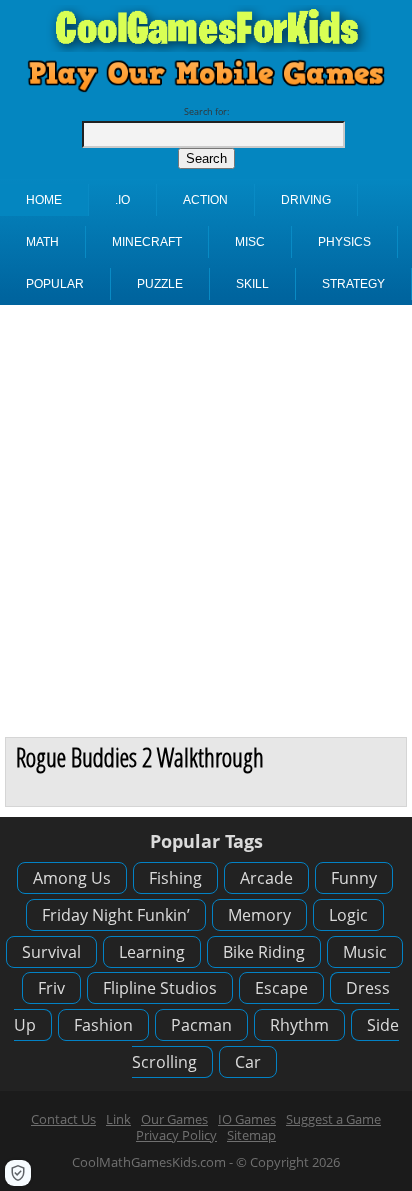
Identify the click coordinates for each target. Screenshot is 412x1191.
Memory (259, 915)
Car (248, 1062)
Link (118, 1119)
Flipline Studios (160, 988)
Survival (51, 952)
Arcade (266, 878)
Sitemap (251, 1135)
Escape (281, 988)
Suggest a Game (333, 1119)
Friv (51, 988)
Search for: (206, 111)
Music (365, 952)
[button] (18, 1173)
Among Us (72, 878)
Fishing (175, 878)
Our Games (174, 1119)
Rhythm (299, 1025)
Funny (354, 878)
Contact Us (63, 1119)
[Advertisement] (206, 521)
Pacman (201, 1025)
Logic (348, 915)
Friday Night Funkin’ (116, 915)
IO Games (247, 1119)
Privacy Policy (176, 1135)
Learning (152, 952)
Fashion (103, 1025)
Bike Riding (264, 952)
